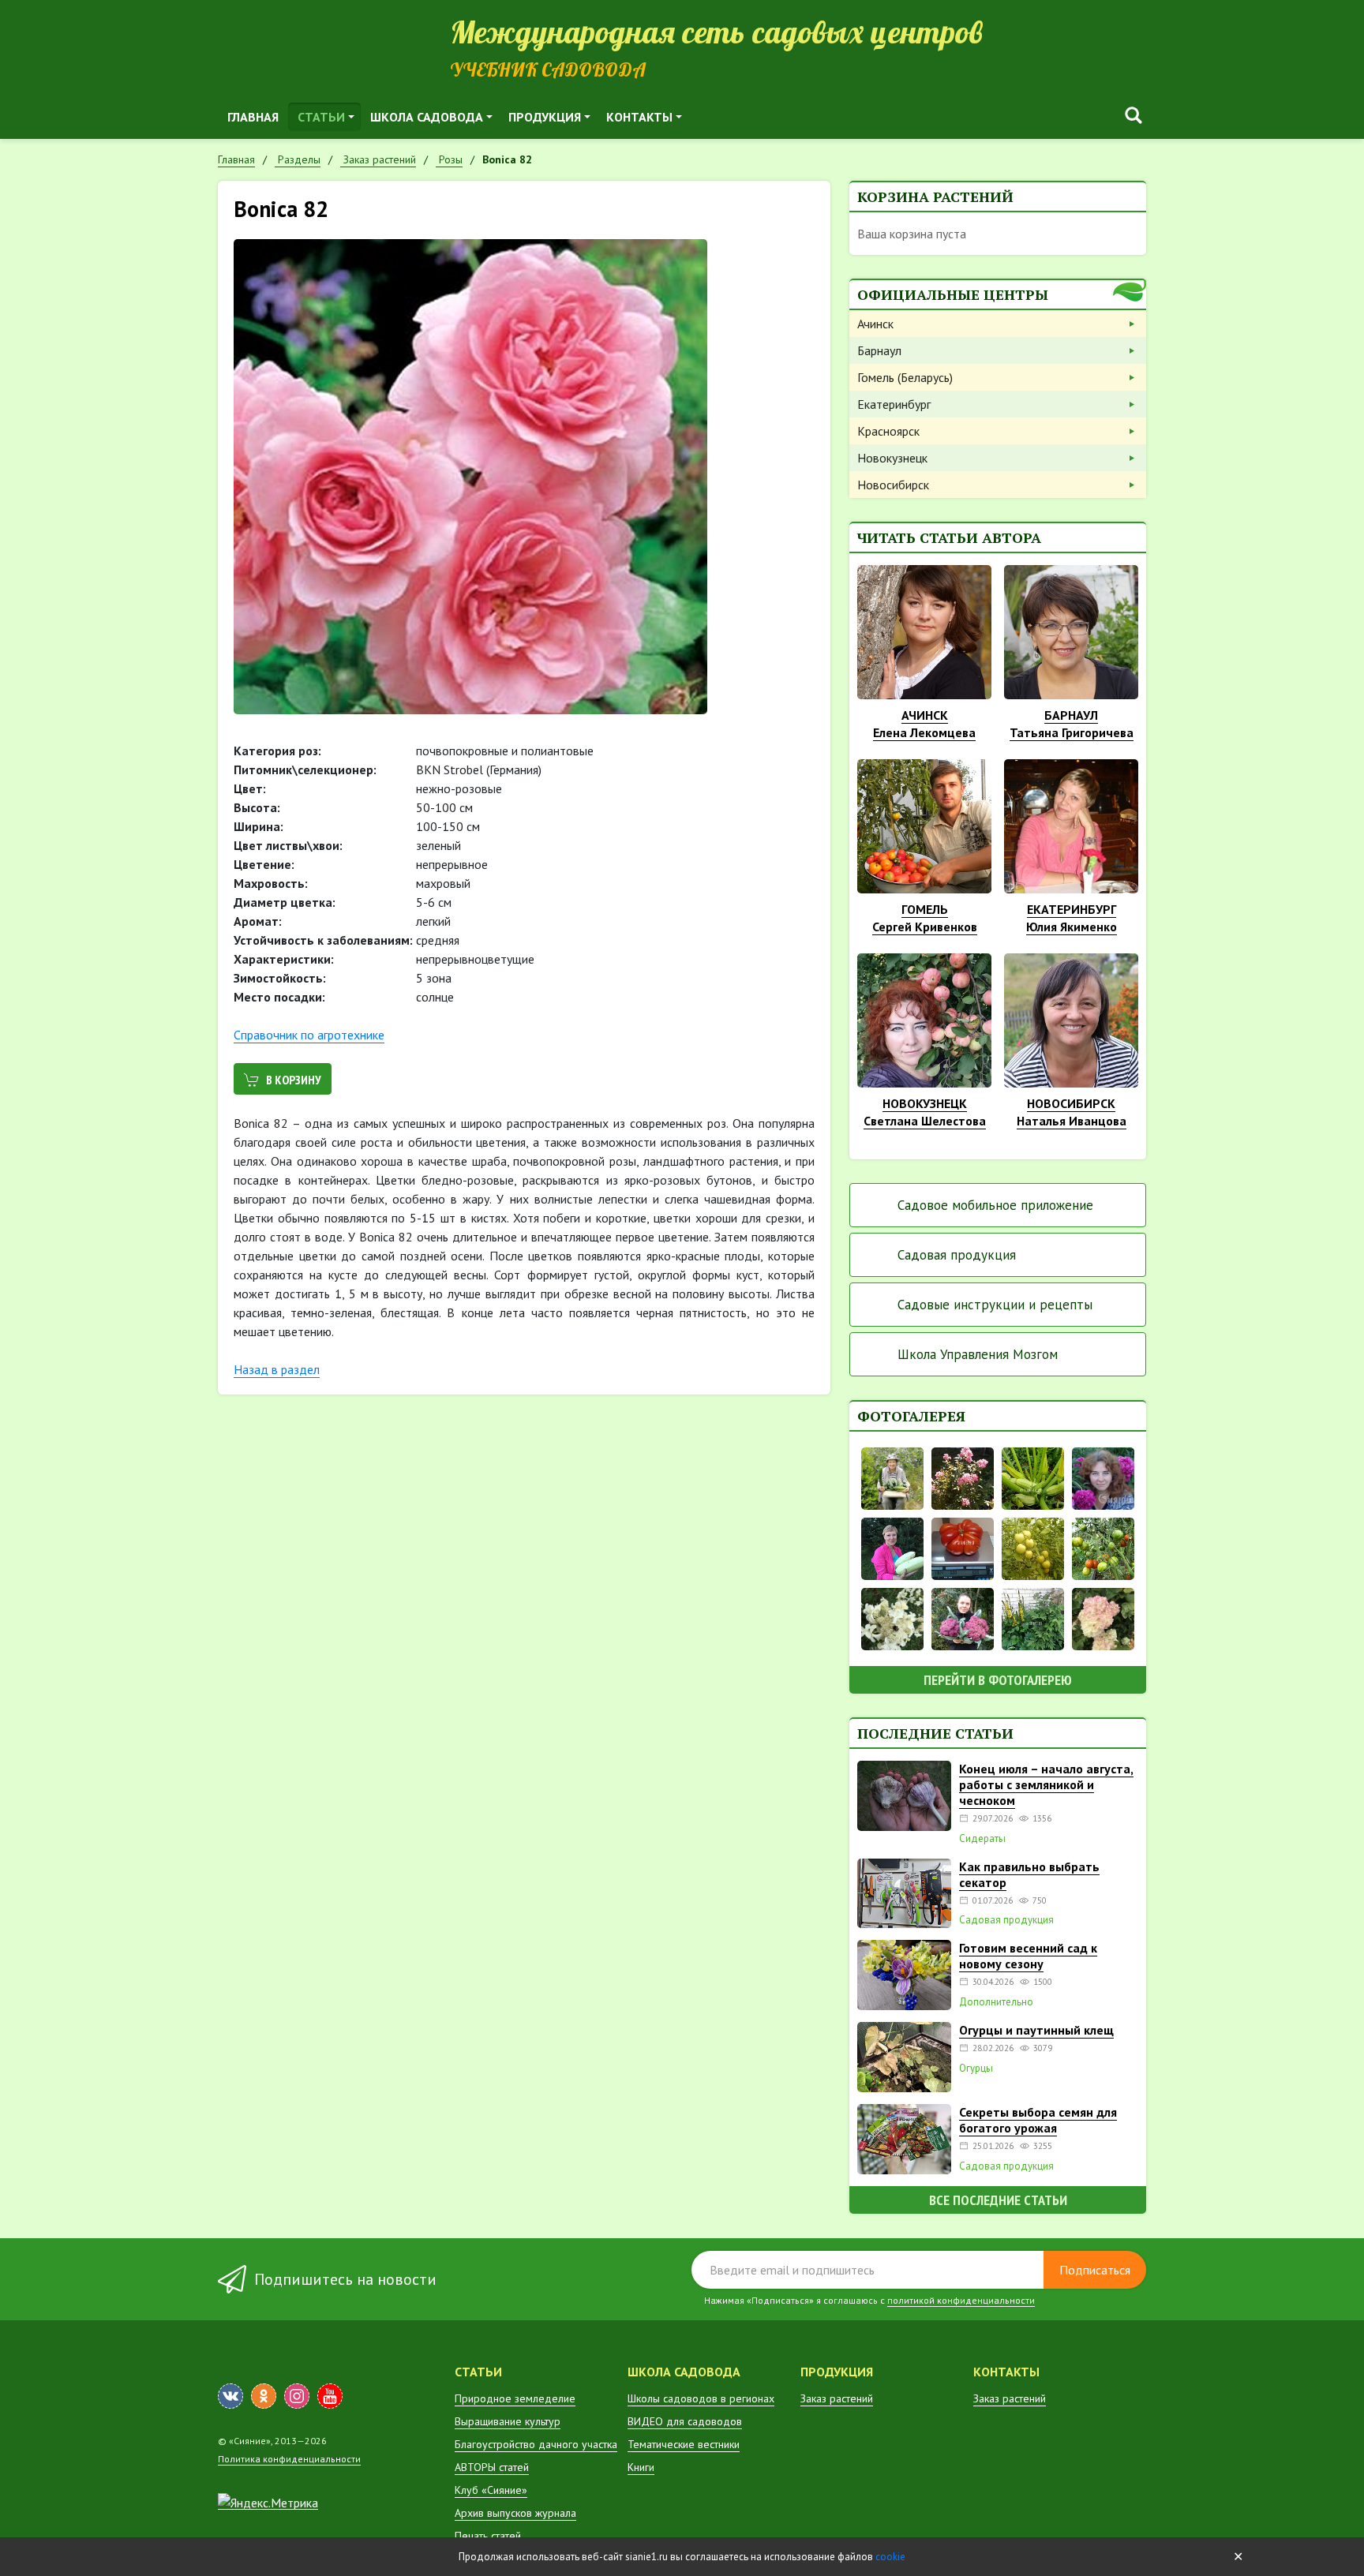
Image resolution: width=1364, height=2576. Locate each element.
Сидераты (982, 1839)
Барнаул (879, 350)
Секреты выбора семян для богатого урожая (1038, 2120)
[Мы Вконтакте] (230, 2396)
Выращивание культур (508, 2421)
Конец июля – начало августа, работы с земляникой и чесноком (1046, 1784)
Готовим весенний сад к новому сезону (1028, 1956)
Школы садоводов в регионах (701, 2398)
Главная (253, 117)
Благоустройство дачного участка (536, 2444)
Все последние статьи (998, 2200)
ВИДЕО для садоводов (685, 2421)
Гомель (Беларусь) (905, 377)
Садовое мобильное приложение (995, 1205)
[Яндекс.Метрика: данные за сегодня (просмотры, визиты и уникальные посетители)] (268, 2503)
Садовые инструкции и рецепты (995, 1305)
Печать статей (488, 2536)
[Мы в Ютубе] (330, 2396)
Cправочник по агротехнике (309, 1035)
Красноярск (888, 431)
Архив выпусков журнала (515, 2513)
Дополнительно (996, 2002)
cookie (890, 2557)
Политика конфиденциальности (289, 2459)
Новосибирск (893, 485)
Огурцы (976, 2069)
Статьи (321, 117)
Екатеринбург (894, 404)
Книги (641, 2467)
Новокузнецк (892, 458)
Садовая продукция (957, 1255)
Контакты (639, 117)
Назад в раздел (277, 1369)
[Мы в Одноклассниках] (264, 2396)
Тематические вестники (684, 2444)
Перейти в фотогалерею (998, 1680)
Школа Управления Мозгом (978, 1354)
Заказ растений (837, 2398)
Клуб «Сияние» (491, 2490)
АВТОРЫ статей (492, 2467)
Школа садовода (427, 117)
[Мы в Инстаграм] (297, 2396)
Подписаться (1095, 2270)
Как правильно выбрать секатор (1029, 1874)
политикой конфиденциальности (961, 2300)
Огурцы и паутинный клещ (1036, 2030)
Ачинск (875, 324)
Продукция (545, 117)
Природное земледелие (515, 2398)
